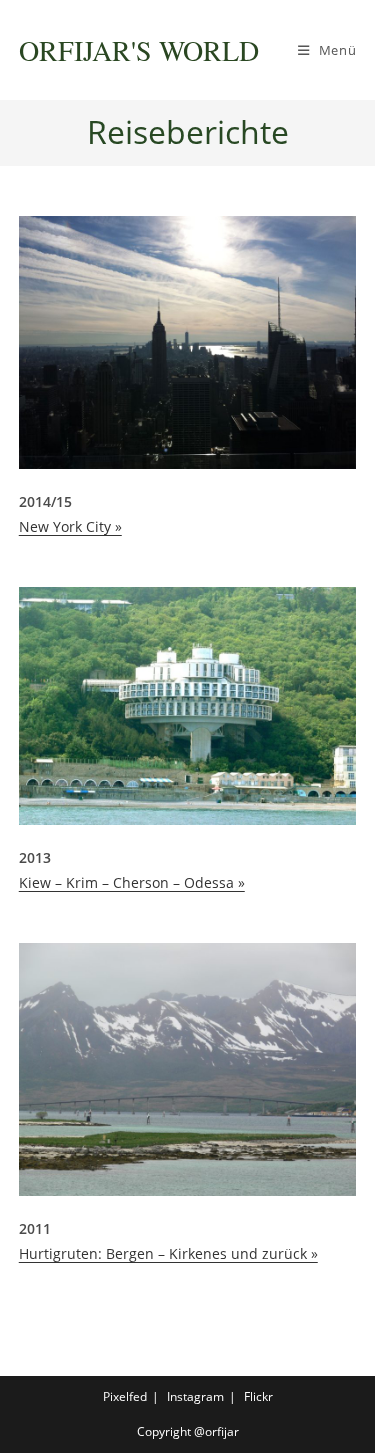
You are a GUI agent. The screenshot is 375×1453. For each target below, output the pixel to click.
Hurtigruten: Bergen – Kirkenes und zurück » (168, 1253)
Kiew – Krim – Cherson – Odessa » (132, 882)
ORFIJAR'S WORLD (139, 50)
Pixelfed (125, 1396)
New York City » (70, 526)
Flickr (258, 1396)
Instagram (195, 1396)
